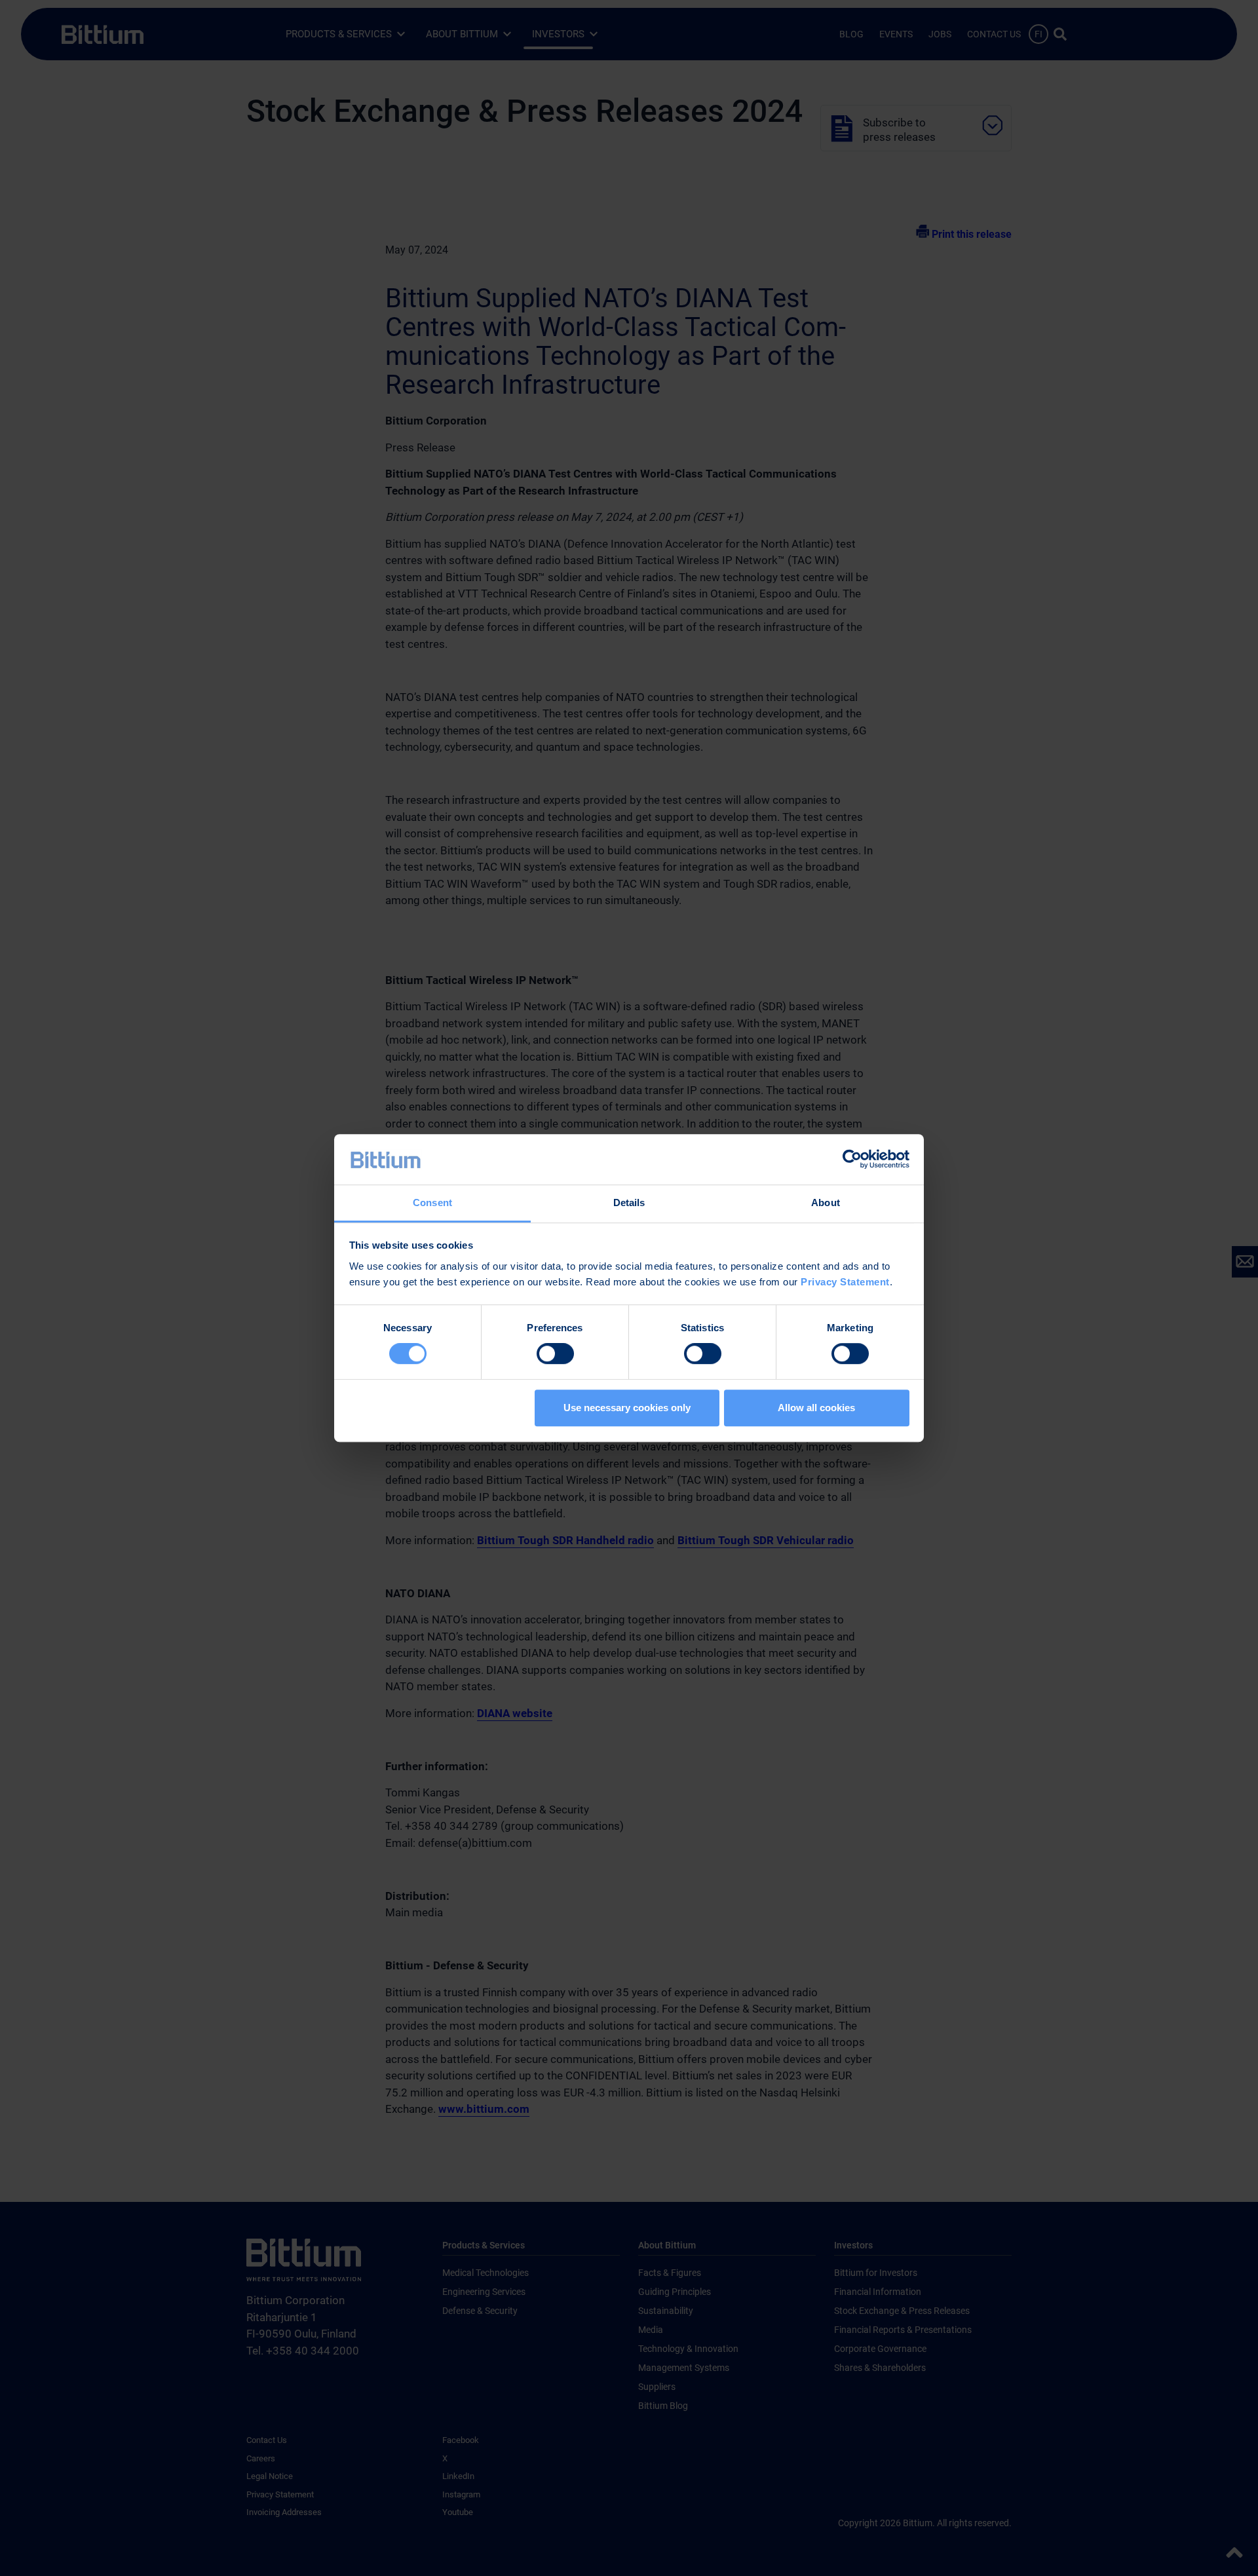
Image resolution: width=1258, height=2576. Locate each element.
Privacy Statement (845, 1282)
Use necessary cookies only (627, 1408)
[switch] (555, 1354)
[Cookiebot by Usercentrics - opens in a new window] (852, 1160)
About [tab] (826, 1203)
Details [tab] (629, 1203)
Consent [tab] (432, 1203)
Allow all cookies (816, 1408)
